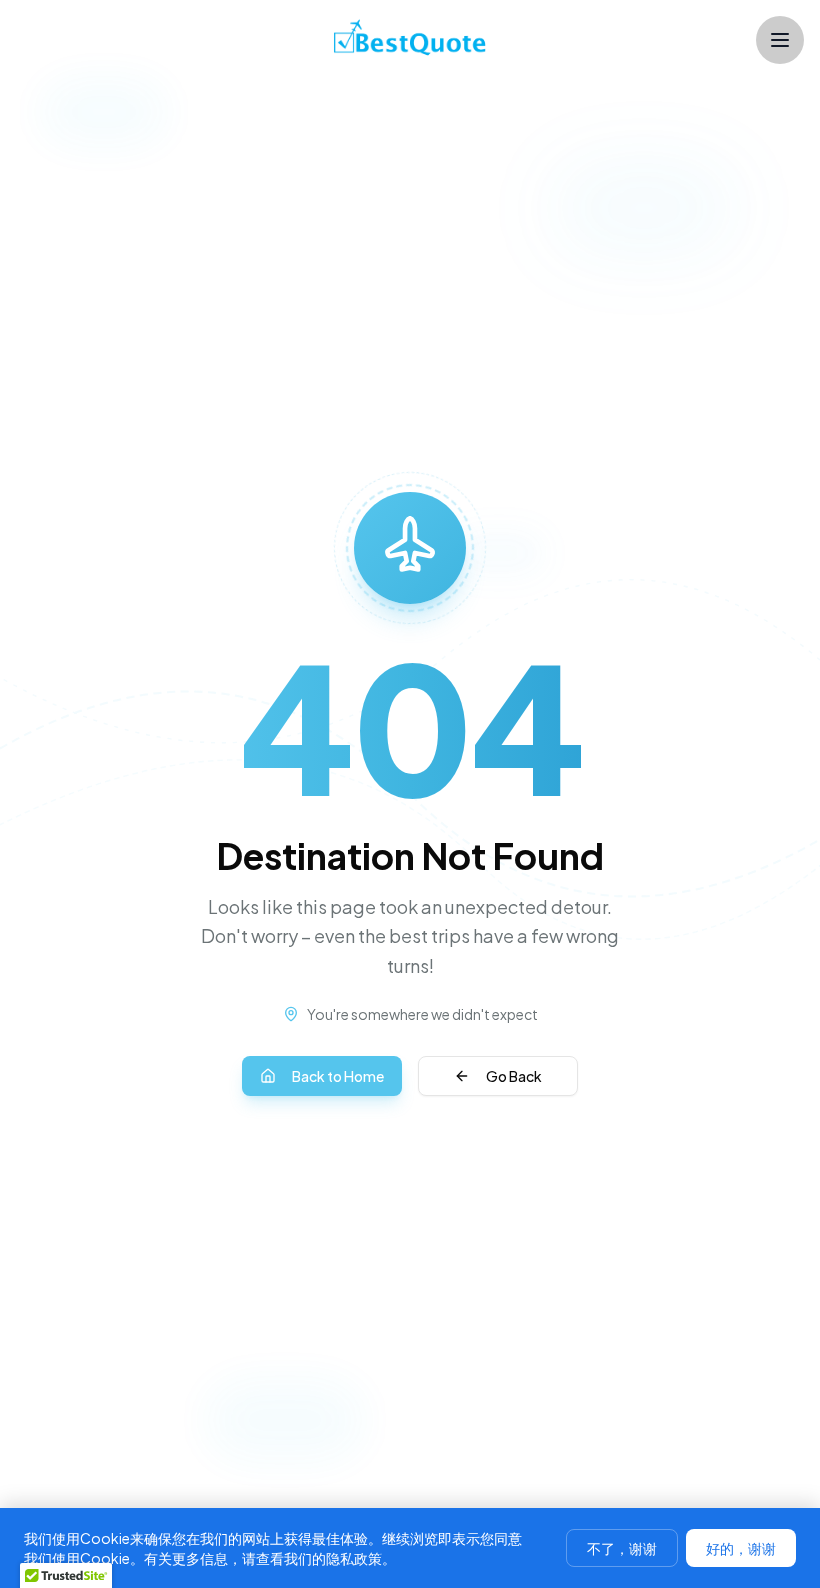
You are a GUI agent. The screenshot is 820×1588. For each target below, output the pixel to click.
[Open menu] (780, 40)
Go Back (514, 1076)
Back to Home (338, 1076)
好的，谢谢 (741, 1548)
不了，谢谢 (622, 1548)
